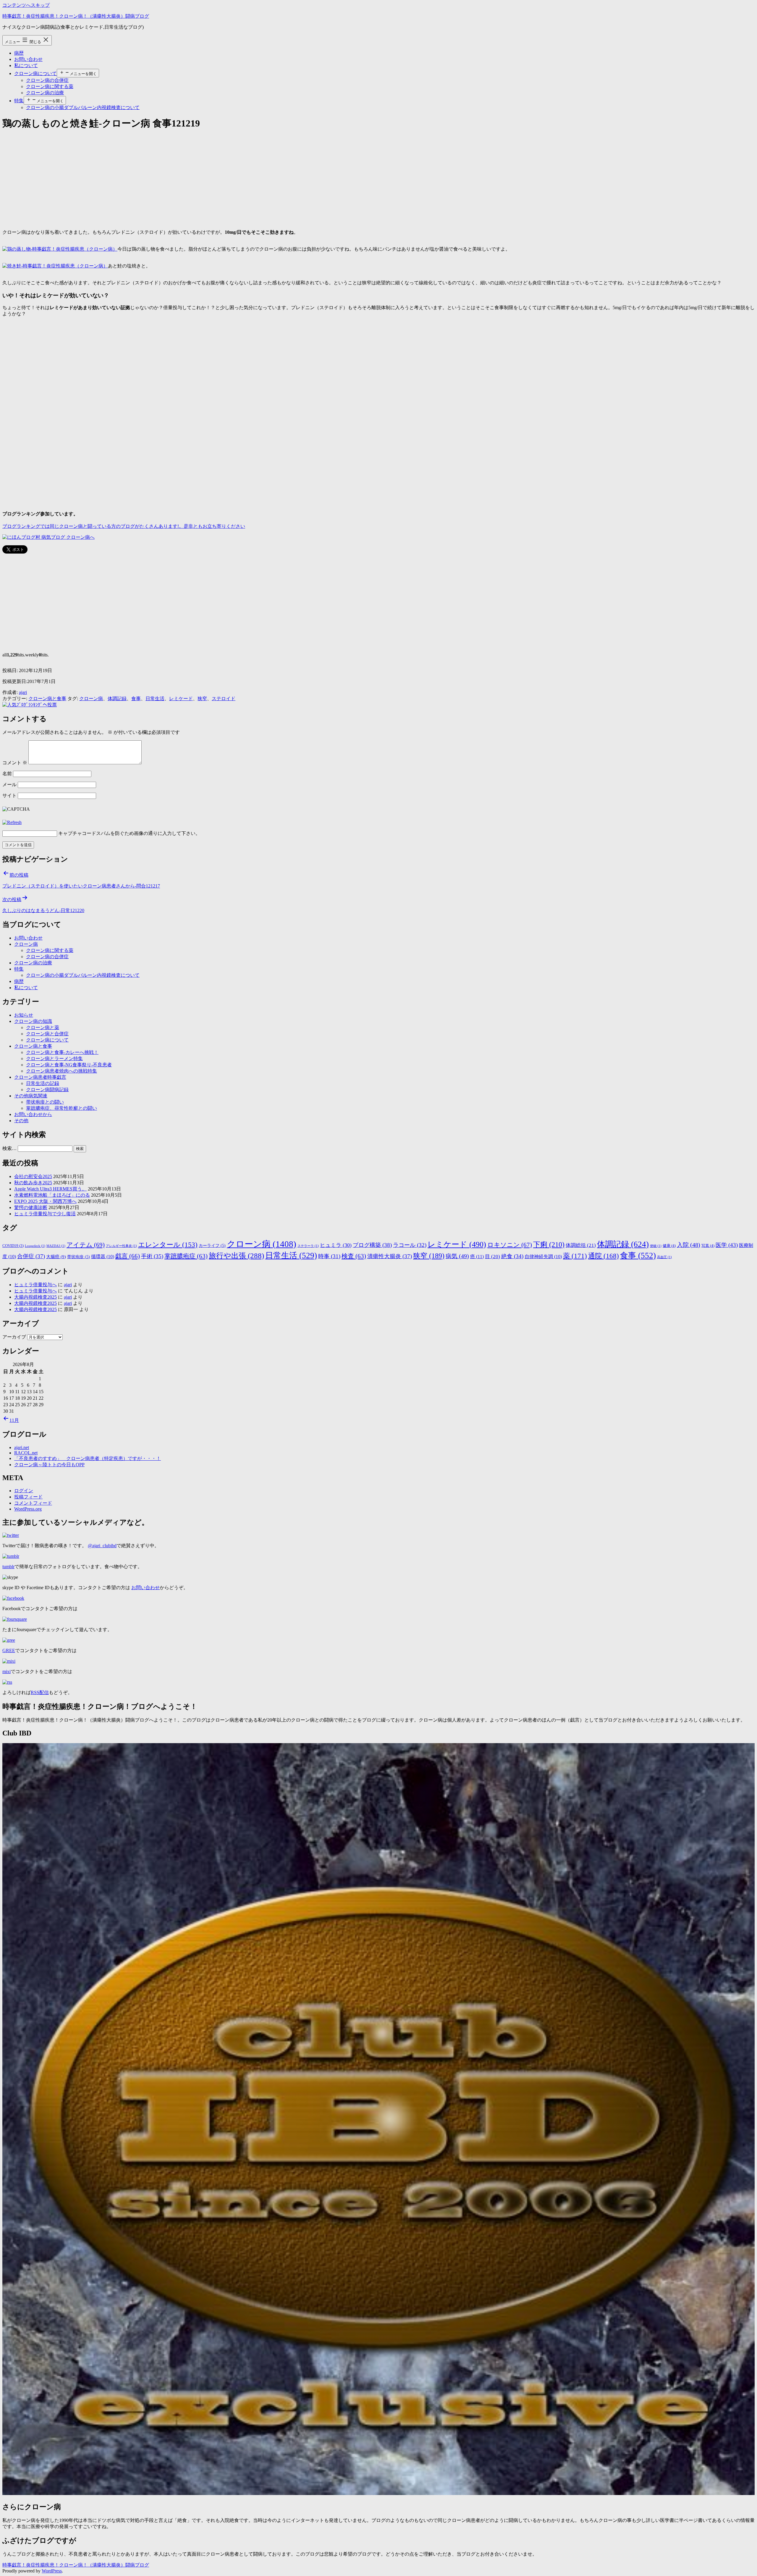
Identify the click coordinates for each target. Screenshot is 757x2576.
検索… (9, 1148)
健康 (669, 1246)
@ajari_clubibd (102, 1546)
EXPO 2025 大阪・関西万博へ (45, 1201)
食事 (136, 699)
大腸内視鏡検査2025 (35, 1297)
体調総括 (581, 1245)
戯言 (128, 1256)
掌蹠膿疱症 (186, 1256)
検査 (354, 1256)
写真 (708, 1246)
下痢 (549, 1245)
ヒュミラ (336, 1245)
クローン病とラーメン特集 (54, 1059)
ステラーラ (308, 1246)
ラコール (410, 1245)
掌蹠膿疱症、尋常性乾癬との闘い (62, 1108)
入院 (689, 1245)
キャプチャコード (77, 833)
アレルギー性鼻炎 (121, 1246)
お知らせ (24, 1015)
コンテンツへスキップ (26, 5)
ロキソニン (510, 1245)
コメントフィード (33, 1503)
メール (9, 785)
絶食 (512, 1256)
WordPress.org (28, 1509)
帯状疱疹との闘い (45, 1102)
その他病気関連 (31, 1096)
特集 (19, 101)
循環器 (103, 1257)
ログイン (24, 1491)
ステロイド (224, 699)
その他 (21, 1121)
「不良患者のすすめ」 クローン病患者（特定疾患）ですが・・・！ (88, 1458)
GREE (9, 1650)
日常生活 (155, 699)
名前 (7, 774)
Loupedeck (35, 1246)
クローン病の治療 (45, 93)
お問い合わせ (28, 59)
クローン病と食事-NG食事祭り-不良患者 (69, 1065)
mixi (7, 1671)
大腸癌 (56, 1257)
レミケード (181, 699)
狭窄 (202, 699)
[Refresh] (12, 822)
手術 (152, 1256)
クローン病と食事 (47, 699)
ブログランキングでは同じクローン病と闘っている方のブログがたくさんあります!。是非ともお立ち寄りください (124, 526)
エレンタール (168, 1245)
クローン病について (35, 73)
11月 (14, 1420)
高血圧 (664, 1257)
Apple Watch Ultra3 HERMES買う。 (50, 1189)
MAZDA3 (56, 1246)
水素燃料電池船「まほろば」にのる (52, 1195)
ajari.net (22, 1447)
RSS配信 (40, 1692)
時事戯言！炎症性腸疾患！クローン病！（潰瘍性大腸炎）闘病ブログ (76, 16)
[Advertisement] (180, 178)
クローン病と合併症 (47, 1034)
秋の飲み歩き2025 (33, 1183)
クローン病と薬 (43, 1027)
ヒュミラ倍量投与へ (35, 1285)
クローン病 (91, 699)
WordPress (52, 2571)
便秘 (656, 1246)
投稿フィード (28, 1497)
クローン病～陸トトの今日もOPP (49, 1465)
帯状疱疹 (79, 1257)
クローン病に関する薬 (50, 86)
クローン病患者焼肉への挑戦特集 (62, 1071)
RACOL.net (26, 1453)
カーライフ (212, 1246)
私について (26, 65)
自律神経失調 (543, 1257)
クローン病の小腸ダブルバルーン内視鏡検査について (83, 107)
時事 (329, 1256)
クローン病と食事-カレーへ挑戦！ (62, 1052)
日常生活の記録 (43, 1083)
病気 (457, 1256)
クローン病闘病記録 (47, 1090)
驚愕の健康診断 (31, 1207)
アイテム (86, 1245)
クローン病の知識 (33, 1021)
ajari (23, 692)
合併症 (31, 1256)
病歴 (19, 53)
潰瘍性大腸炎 (390, 1256)
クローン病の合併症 (47, 80)
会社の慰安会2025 (33, 1176)
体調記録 (117, 699)
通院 (604, 1256)
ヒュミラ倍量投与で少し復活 (45, 1214)
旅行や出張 (236, 1256)
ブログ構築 (372, 1245)
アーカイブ (14, 1337)
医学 (727, 1245)
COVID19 (13, 1246)
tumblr (8, 1567)
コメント (15, 763)
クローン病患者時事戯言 (40, 1077)
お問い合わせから (33, 1114)
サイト (9, 795)
